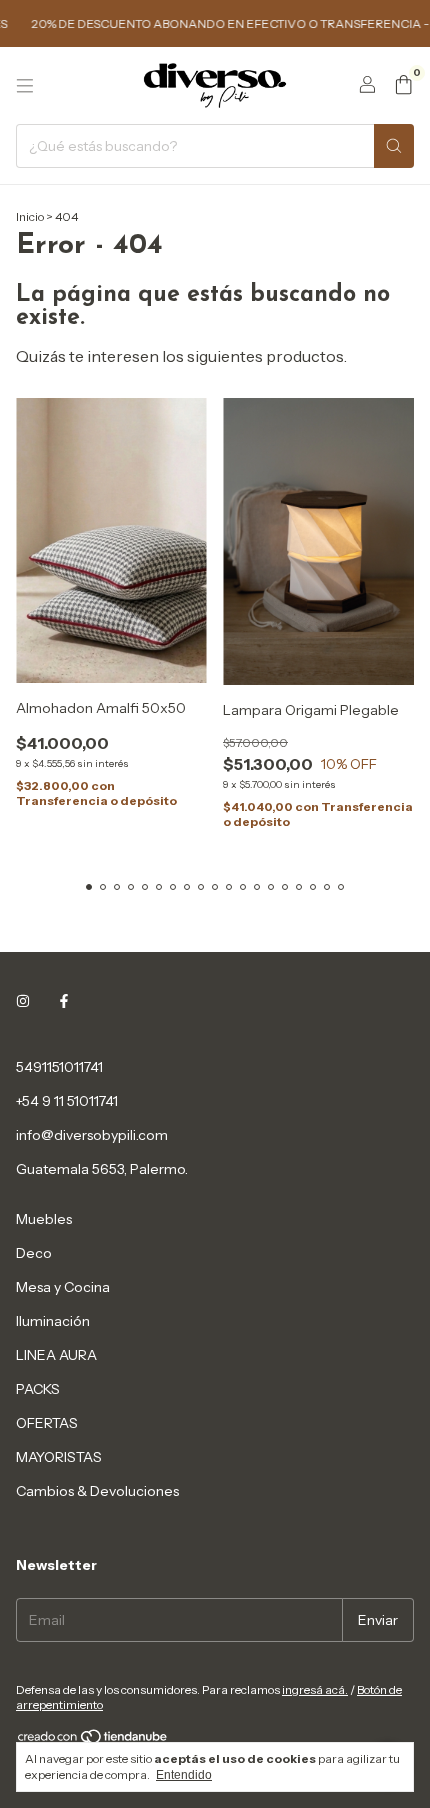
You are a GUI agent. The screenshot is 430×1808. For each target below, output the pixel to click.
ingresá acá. (315, 1689)
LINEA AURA (56, 1355)
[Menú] (25, 86)
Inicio (30, 216)
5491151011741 (59, 1067)
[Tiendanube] (93, 1740)
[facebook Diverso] (64, 1001)
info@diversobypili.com (92, 1135)
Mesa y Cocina (63, 1287)
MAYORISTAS (59, 1457)
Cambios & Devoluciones (97, 1491)
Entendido (184, 1775)
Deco (34, 1253)
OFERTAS (47, 1423)
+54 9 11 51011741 (67, 1101)
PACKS (38, 1389)
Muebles (44, 1219)
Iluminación (53, 1321)
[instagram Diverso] (23, 1001)
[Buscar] (394, 146)
